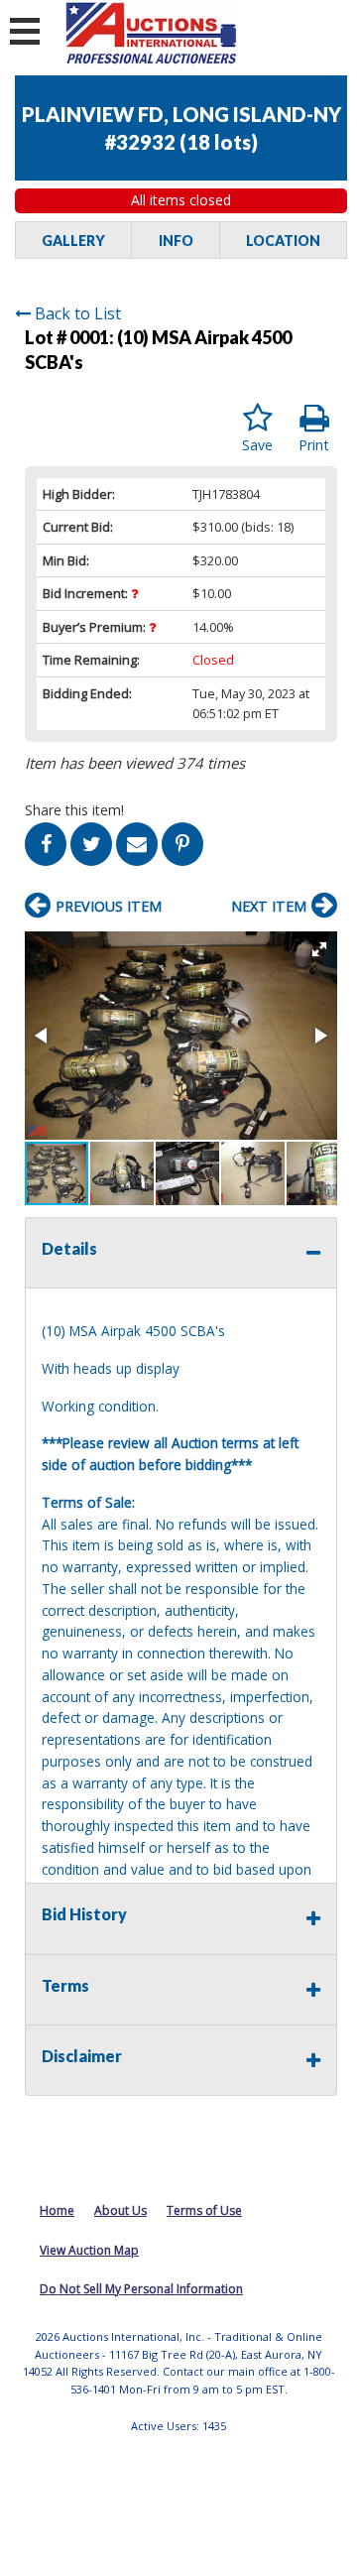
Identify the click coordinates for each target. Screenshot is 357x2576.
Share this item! (74, 810)
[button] (319, 949)
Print (314, 445)
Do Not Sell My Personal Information (141, 2289)
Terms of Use (204, 2210)
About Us (120, 2210)
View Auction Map (89, 2250)
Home (57, 2210)
